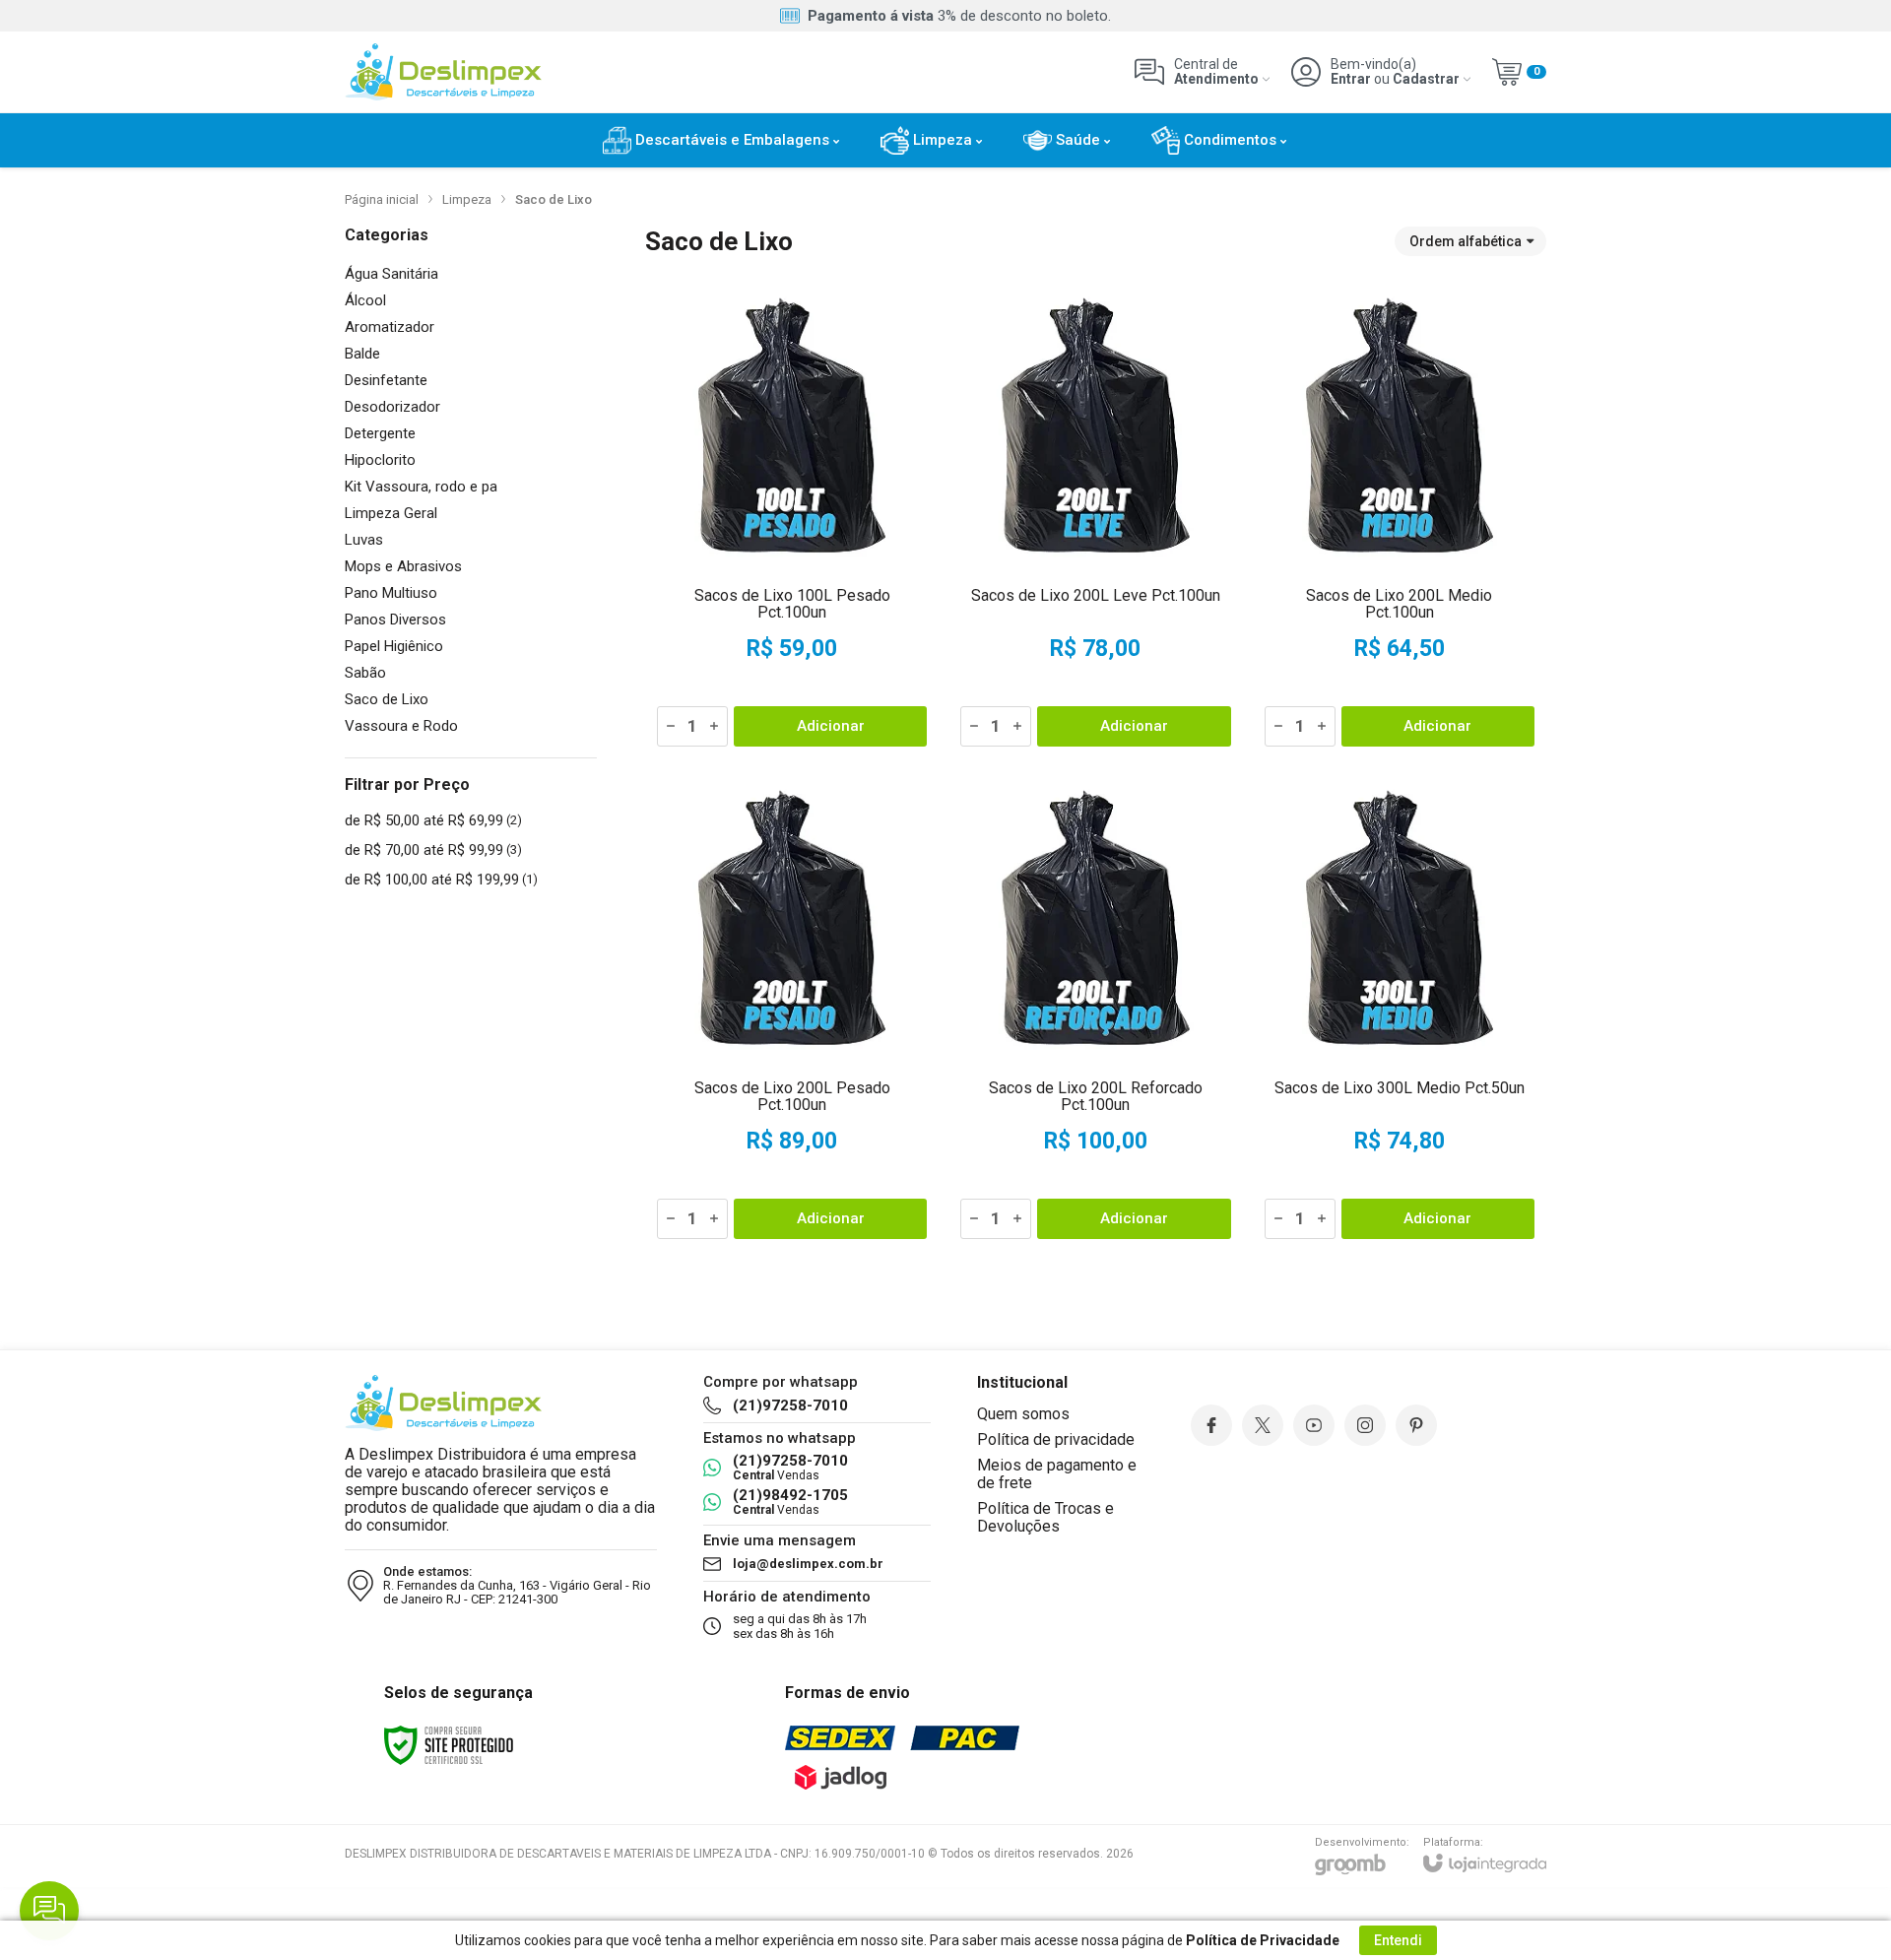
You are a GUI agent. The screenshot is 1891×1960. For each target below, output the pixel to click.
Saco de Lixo (387, 700)
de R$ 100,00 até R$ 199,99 (441, 880)
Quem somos (1023, 1414)
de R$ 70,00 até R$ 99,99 (433, 850)
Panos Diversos (395, 620)
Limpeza (467, 199)
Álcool (365, 301)
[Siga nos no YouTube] (1314, 1425)
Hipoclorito (380, 460)
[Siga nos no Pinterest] (1416, 1425)
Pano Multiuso (391, 593)
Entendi (1398, 1940)
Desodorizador (392, 407)
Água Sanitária (391, 274)
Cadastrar (1426, 79)
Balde (362, 354)
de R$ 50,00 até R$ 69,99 (433, 820)
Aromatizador (390, 327)
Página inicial (382, 199)
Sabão (365, 673)
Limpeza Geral (391, 514)
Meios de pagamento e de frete (1057, 1474)
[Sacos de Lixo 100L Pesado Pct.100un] (792, 517)
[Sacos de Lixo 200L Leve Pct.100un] (1095, 517)
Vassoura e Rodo (401, 726)
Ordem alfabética (1466, 241)
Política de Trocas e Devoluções (1045, 1517)
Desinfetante (386, 381)
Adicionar (831, 726)
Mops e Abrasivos (403, 567)
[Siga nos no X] (1263, 1425)
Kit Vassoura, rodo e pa (421, 487)
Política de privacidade (1056, 1439)
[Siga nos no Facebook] (1211, 1425)
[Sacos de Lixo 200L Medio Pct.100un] (1400, 517)
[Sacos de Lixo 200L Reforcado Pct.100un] (1095, 1010)
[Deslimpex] (443, 72)
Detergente (380, 434)
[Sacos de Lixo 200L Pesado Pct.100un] (792, 1010)
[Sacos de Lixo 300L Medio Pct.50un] (1400, 1010)
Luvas (364, 540)
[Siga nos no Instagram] (1365, 1425)
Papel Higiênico (394, 647)
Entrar (1351, 79)
